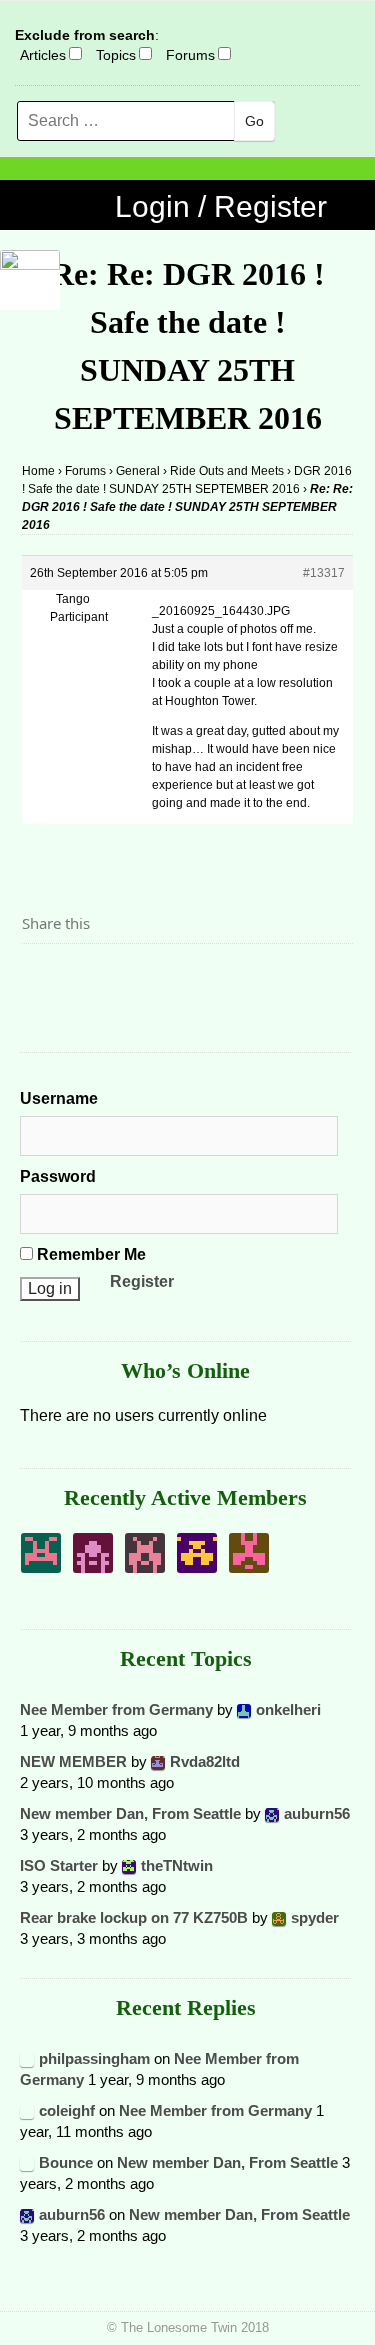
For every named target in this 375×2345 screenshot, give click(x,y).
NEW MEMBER (73, 1761)
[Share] (43, 978)
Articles (43, 55)
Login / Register (221, 206)
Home (38, 471)
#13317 (324, 573)
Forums (190, 55)
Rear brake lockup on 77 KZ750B (134, 1917)
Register (142, 1281)
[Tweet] (85, 978)
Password (58, 1176)
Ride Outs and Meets (227, 471)
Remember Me (89, 1254)
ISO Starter (59, 1865)
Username (59, 1098)
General (138, 471)
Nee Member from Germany (116, 1709)
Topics (116, 55)
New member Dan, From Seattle (130, 1813)
